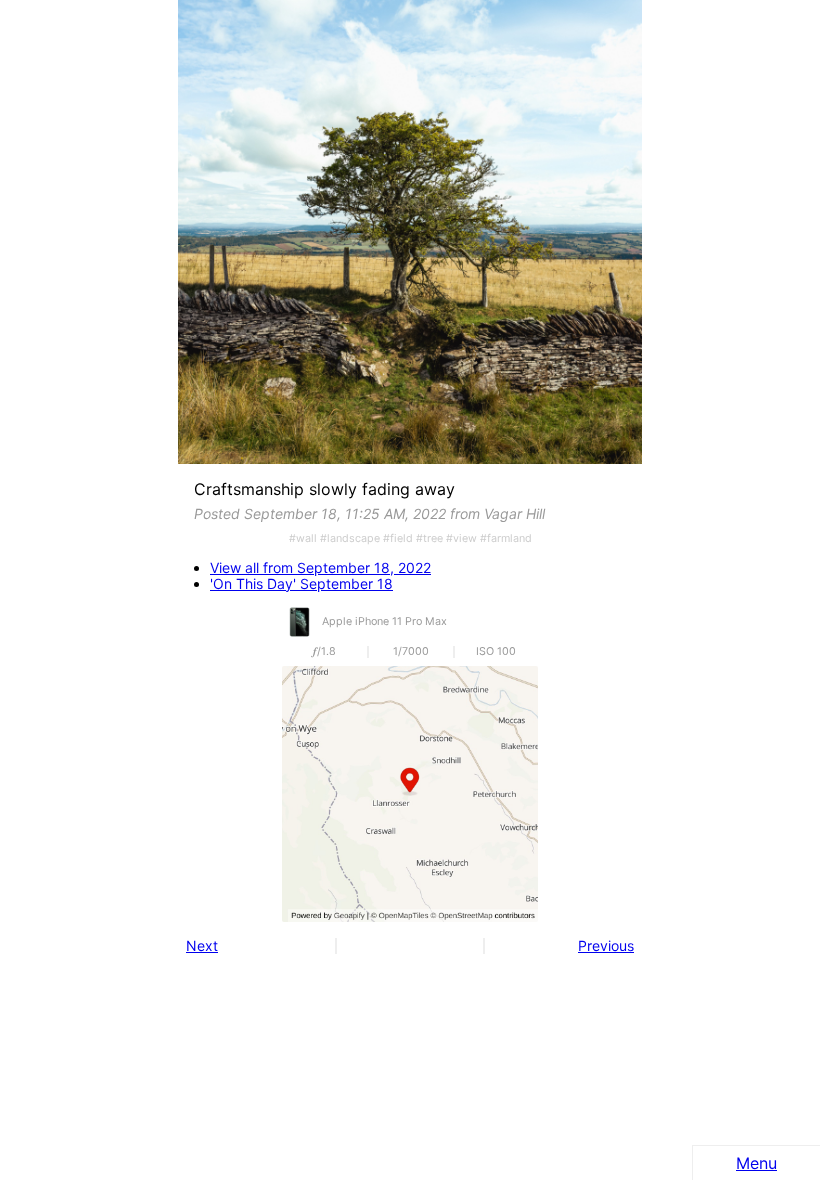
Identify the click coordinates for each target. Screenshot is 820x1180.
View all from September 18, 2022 (320, 568)
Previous (606, 945)
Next (202, 945)
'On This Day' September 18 (301, 584)
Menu (756, 1163)
